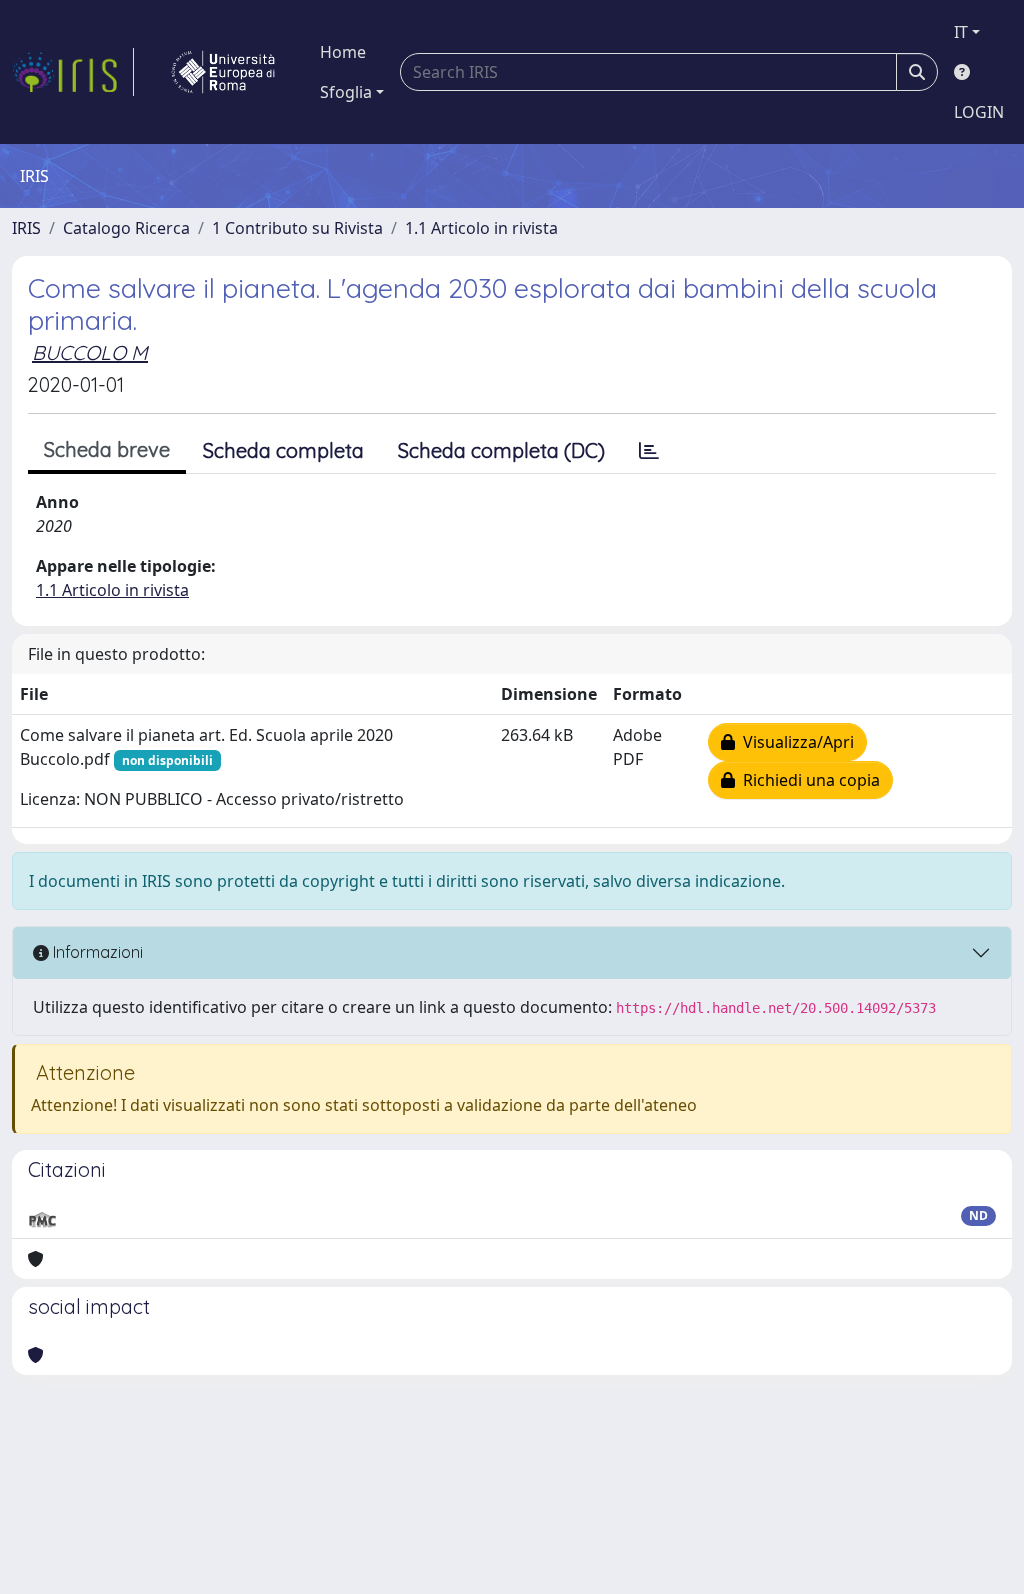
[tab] (649, 451)
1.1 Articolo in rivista (481, 228)
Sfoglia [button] (346, 92)
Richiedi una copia (807, 780)
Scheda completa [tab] (283, 450)
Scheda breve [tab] (107, 449)
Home (343, 52)
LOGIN (979, 112)
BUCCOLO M (90, 352)
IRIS (26, 228)
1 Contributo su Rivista (297, 228)
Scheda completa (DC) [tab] (501, 450)
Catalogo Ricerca (126, 228)
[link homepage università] (223, 72)
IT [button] (961, 32)
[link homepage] (73, 72)
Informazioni (96, 952)
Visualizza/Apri (794, 742)
